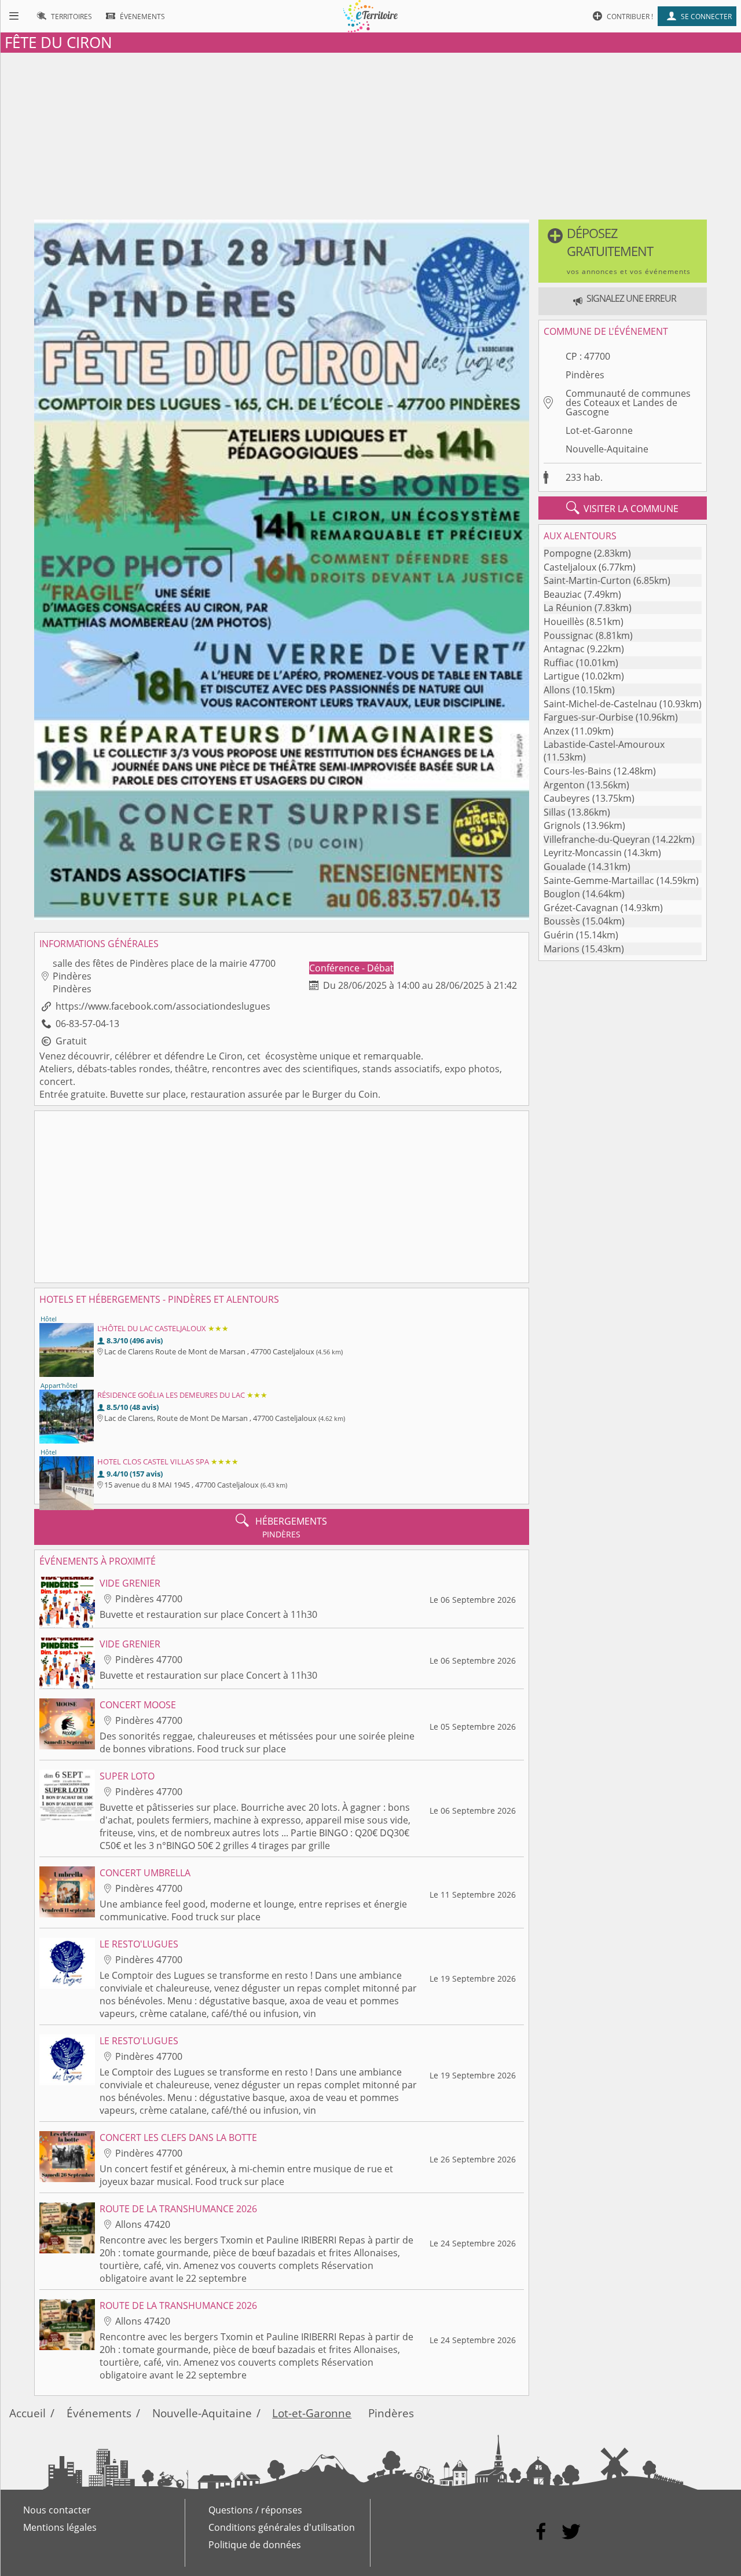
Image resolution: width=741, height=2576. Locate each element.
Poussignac (568, 635)
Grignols (562, 825)
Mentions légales (60, 2527)
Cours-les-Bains (577, 771)
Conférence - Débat (351, 968)
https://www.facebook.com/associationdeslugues (163, 1006)
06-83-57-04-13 (87, 1024)
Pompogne (568, 553)
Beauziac (563, 594)
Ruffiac (559, 663)
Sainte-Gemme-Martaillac (599, 880)
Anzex (556, 731)
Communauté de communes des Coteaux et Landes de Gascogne (628, 403)
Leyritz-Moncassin (583, 853)
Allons (557, 690)
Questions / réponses (255, 2510)
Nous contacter (57, 2510)
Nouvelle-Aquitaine (607, 449)
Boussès (562, 921)
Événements (99, 2413)
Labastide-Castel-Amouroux (604, 744)
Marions (562, 949)
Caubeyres (567, 798)
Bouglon (562, 894)
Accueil (27, 2413)
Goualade (565, 867)
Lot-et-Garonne (599, 430)
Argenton (564, 785)
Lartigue (562, 676)
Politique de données (255, 2545)
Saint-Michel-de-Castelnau (600, 704)
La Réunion (568, 608)
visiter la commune (622, 508)
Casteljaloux (570, 567)
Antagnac (564, 649)
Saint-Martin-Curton (587, 580)
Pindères (585, 375)
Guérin (559, 935)
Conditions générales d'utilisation (282, 2527)
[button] (623, 251)
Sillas (555, 812)
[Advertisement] (370, 134)
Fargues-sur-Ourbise (588, 717)
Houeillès (564, 622)
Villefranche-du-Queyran (597, 839)
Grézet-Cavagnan (581, 908)
